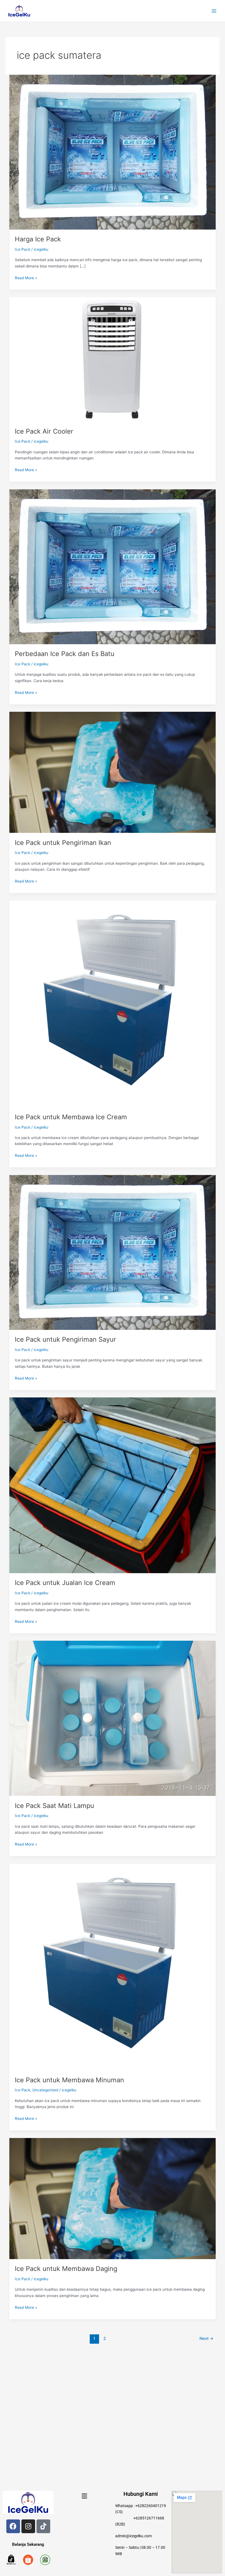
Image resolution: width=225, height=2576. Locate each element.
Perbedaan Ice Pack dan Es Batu (65, 654)
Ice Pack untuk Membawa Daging (66, 2269)
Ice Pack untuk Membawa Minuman (69, 2080)
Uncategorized (45, 2090)
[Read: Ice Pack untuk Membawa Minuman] (113, 1967)
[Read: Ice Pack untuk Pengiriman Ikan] (113, 772)
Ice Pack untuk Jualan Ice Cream (65, 1583)
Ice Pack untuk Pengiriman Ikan (63, 843)
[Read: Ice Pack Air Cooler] (113, 359)
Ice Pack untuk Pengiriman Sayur (65, 1339)
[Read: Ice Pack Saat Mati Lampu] (113, 1718)
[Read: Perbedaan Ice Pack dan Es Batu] (113, 566)
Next (206, 2338)
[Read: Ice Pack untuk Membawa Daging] (113, 2198)
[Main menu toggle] (214, 11)
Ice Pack (22, 249)
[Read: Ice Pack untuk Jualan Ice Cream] (113, 1485)
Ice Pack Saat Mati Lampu (54, 1806)
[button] (84, 2496)
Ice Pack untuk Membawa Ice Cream (71, 1117)
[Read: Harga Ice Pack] (113, 152)
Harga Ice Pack (38, 239)
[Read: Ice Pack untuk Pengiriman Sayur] (113, 1252)
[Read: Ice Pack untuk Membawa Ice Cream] (113, 1004)
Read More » (26, 277)
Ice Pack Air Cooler (44, 431)
